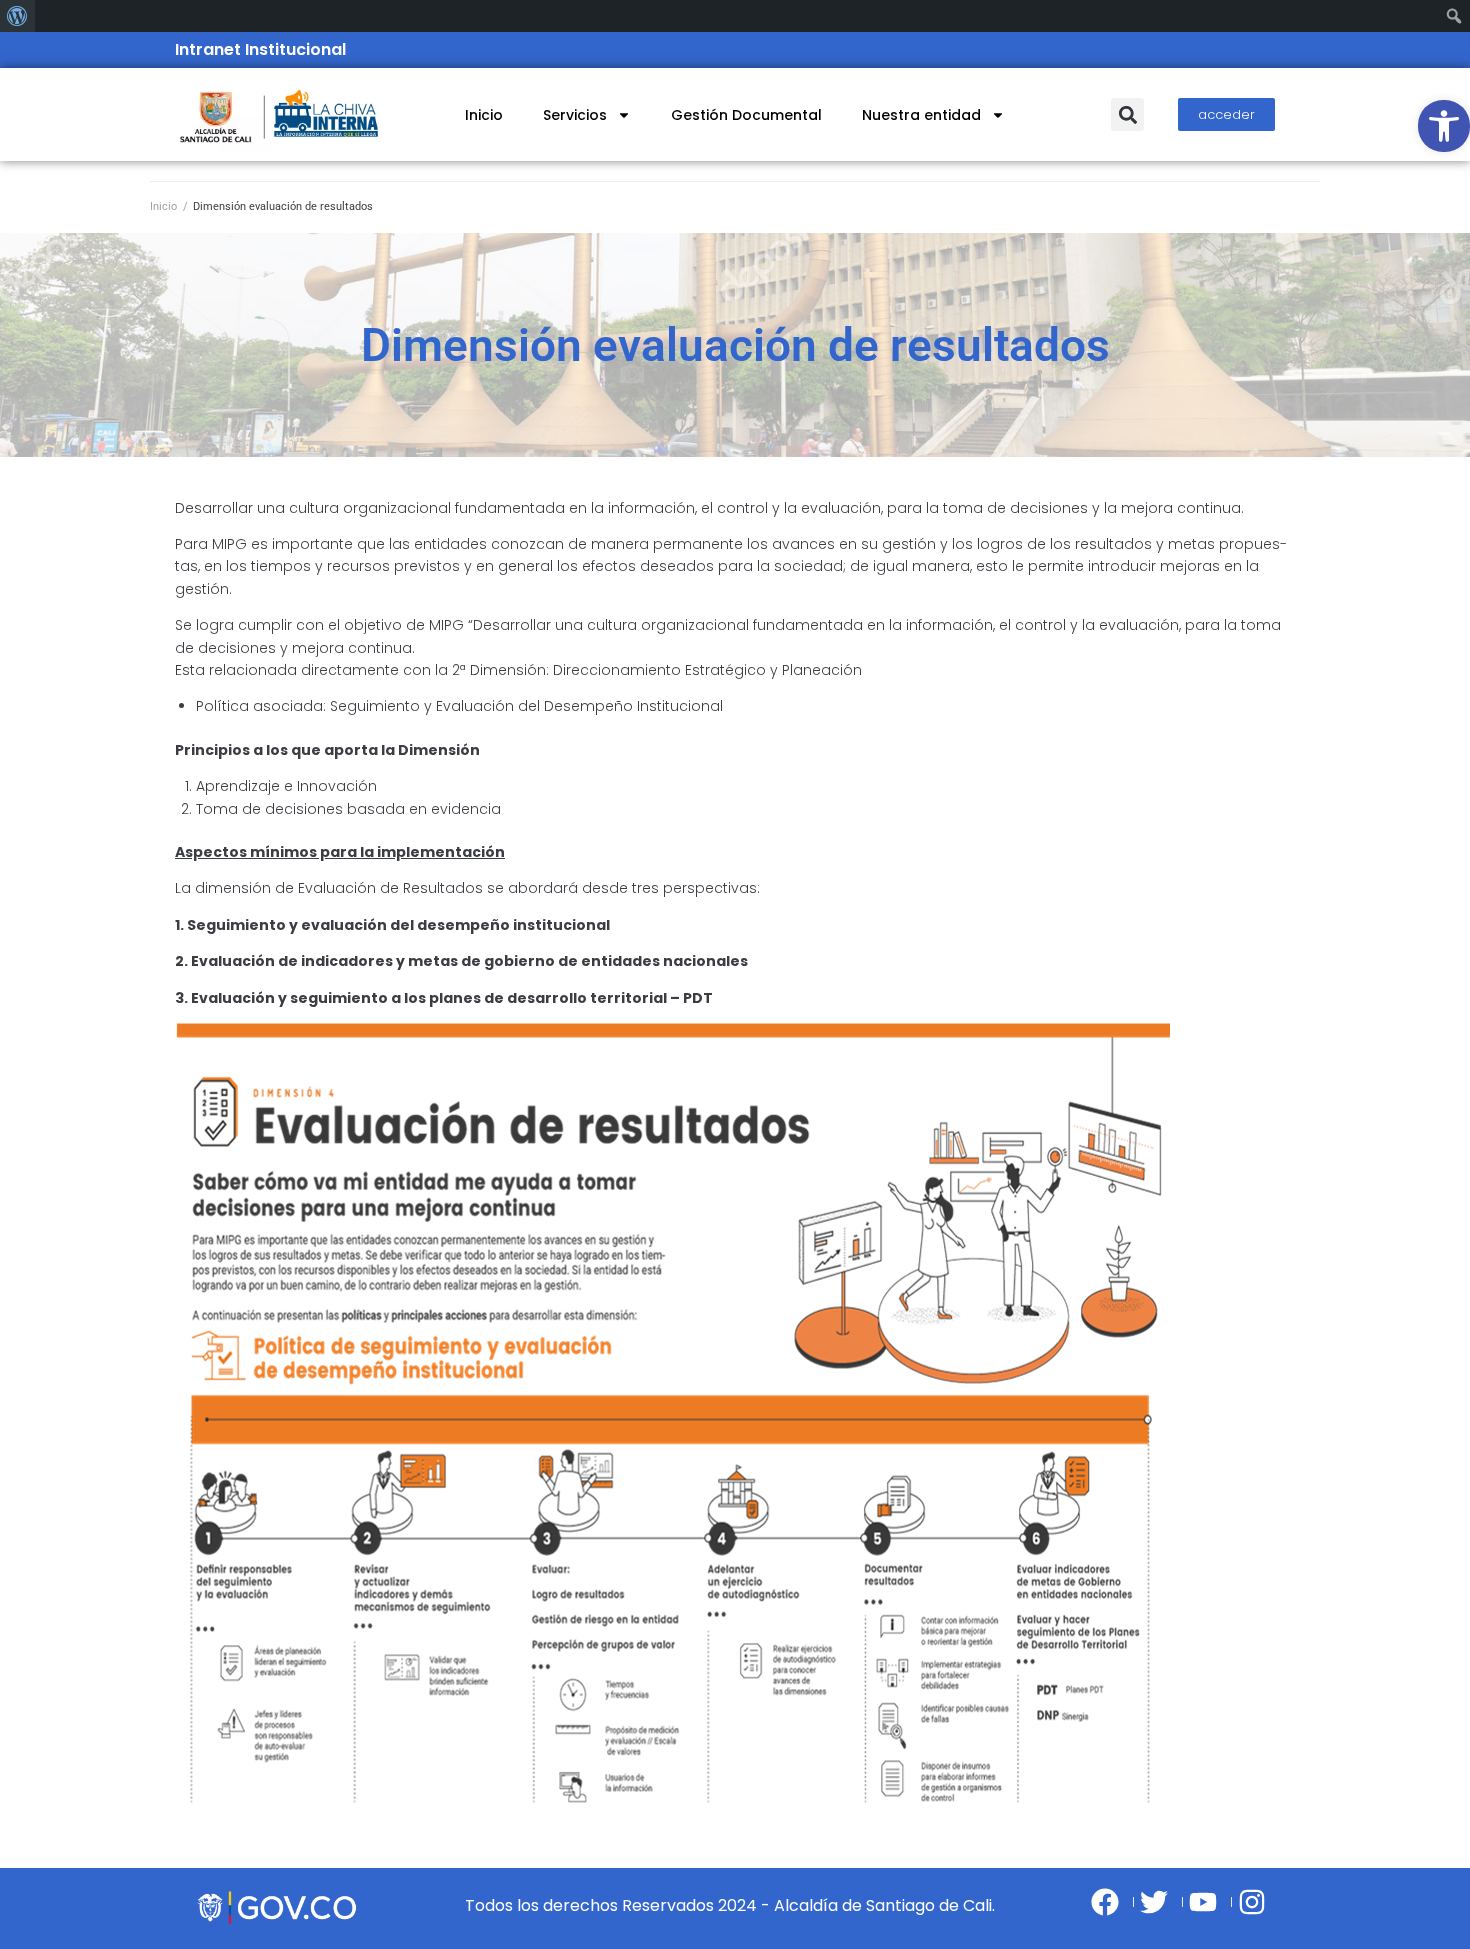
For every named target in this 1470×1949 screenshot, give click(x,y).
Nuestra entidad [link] (921, 115)
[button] (1127, 114)
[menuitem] (17, 16)
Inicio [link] (484, 115)
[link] (1444, 126)
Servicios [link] (575, 115)
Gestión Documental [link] (746, 115)
